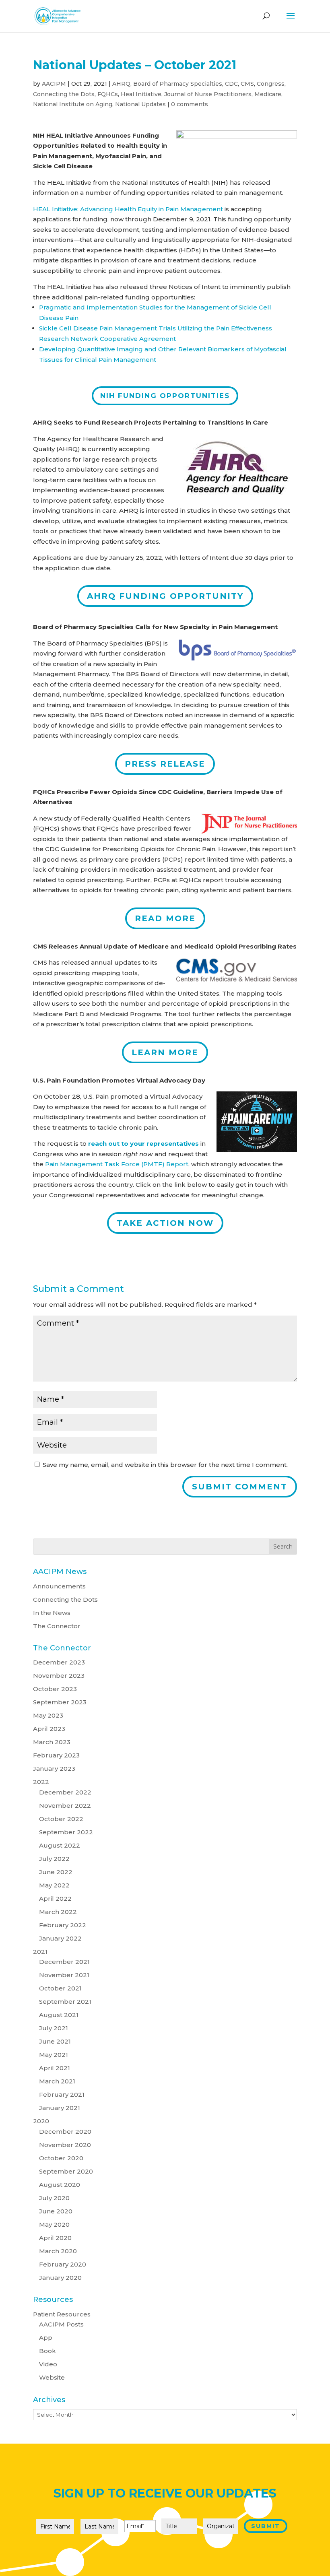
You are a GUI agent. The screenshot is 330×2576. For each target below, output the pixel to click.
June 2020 (56, 2211)
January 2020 (60, 2278)
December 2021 (64, 1962)
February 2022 (63, 1925)
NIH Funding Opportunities (165, 396)
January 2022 (60, 1938)
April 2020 (55, 2238)
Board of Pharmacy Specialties (178, 84)
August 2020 (60, 2185)
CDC (231, 84)
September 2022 (66, 1832)
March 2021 (57, 2081)
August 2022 (60, 1845)
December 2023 (59, 1662)
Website (52, 2377)
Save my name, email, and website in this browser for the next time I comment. (165, 1465)
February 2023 (56, 1755)
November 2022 (65, 1806)
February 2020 (63, 2264)
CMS (247, 84)
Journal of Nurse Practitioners (208, 94)
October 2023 (55, 1689)
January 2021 (60, 2108)
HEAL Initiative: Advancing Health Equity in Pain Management (128, 209)
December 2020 (65, 2132)
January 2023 (54, 1769)
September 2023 (60, 1702)
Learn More (165, 1052)
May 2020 (54, 2224)
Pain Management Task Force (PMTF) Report (117, 1164)
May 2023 (48, 1715)
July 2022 (54, 1859)
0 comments (190, 104)
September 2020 (66, 2171)
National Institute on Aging (73, 104)
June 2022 (56, 1872)
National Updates (140, 104)
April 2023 (49, 1729)
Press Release (165, 764)
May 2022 (54, 1885)
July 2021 (54, 2028)
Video (48, 2364)
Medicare (268, 94)
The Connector (57, 1626)
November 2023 (59, 1676)
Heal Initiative (141, 94)
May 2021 (54, 2055)
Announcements (59, 1586)
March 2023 (52, 1742)
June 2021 (55, 2041)
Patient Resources (62, 2314)
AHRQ (121, 84)
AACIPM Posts (61, 2324)
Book (47, 2351)
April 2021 (55, 2068)
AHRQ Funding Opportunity (165, 596)
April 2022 (55, 1898)
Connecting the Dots (64, 94)
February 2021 (62, 2094)
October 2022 (61, 1819)
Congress (271, 84)
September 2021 (65, 2002)
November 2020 (65, 2145)
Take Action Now (165, 1223)
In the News (52, 1613)
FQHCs (108, 94)
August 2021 (59, 2015)
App (46, 2338)
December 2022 (65, 1792)
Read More (165, 918)
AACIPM (54, 84)
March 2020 (58, 2251)
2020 (41, 2121)
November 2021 (64, 1975)
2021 (40, 1952)
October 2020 (61, 2158)
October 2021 (60, 1988)
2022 (41, 1782)
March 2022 (58, 1912)
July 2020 (54, 2198)
